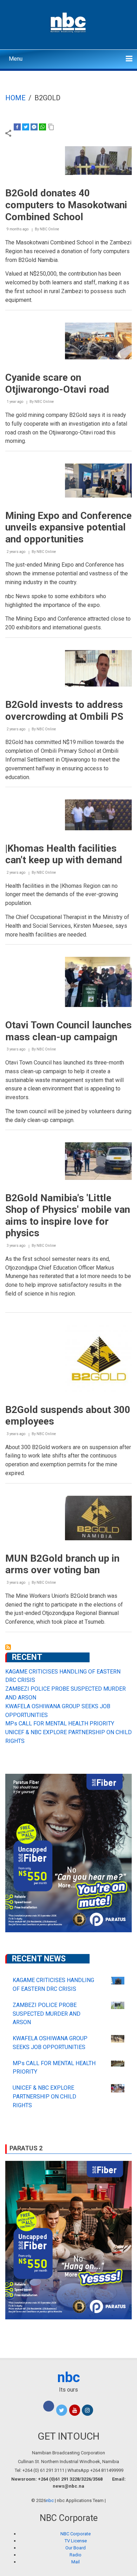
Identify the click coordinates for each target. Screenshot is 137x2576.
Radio (76, 2555)
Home (15, 98)
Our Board (76, 2548)
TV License (76, 2541)
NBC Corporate (76, 2534)
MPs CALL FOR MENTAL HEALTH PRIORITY (60, 1723)
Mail (76, 2562)
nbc (69, 2377)
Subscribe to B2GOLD (8, 1647)
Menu (16, 59)
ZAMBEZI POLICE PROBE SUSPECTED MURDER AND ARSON (47, 2014)
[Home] (69, 22)
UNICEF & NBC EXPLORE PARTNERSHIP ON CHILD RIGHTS (44, 2097)
